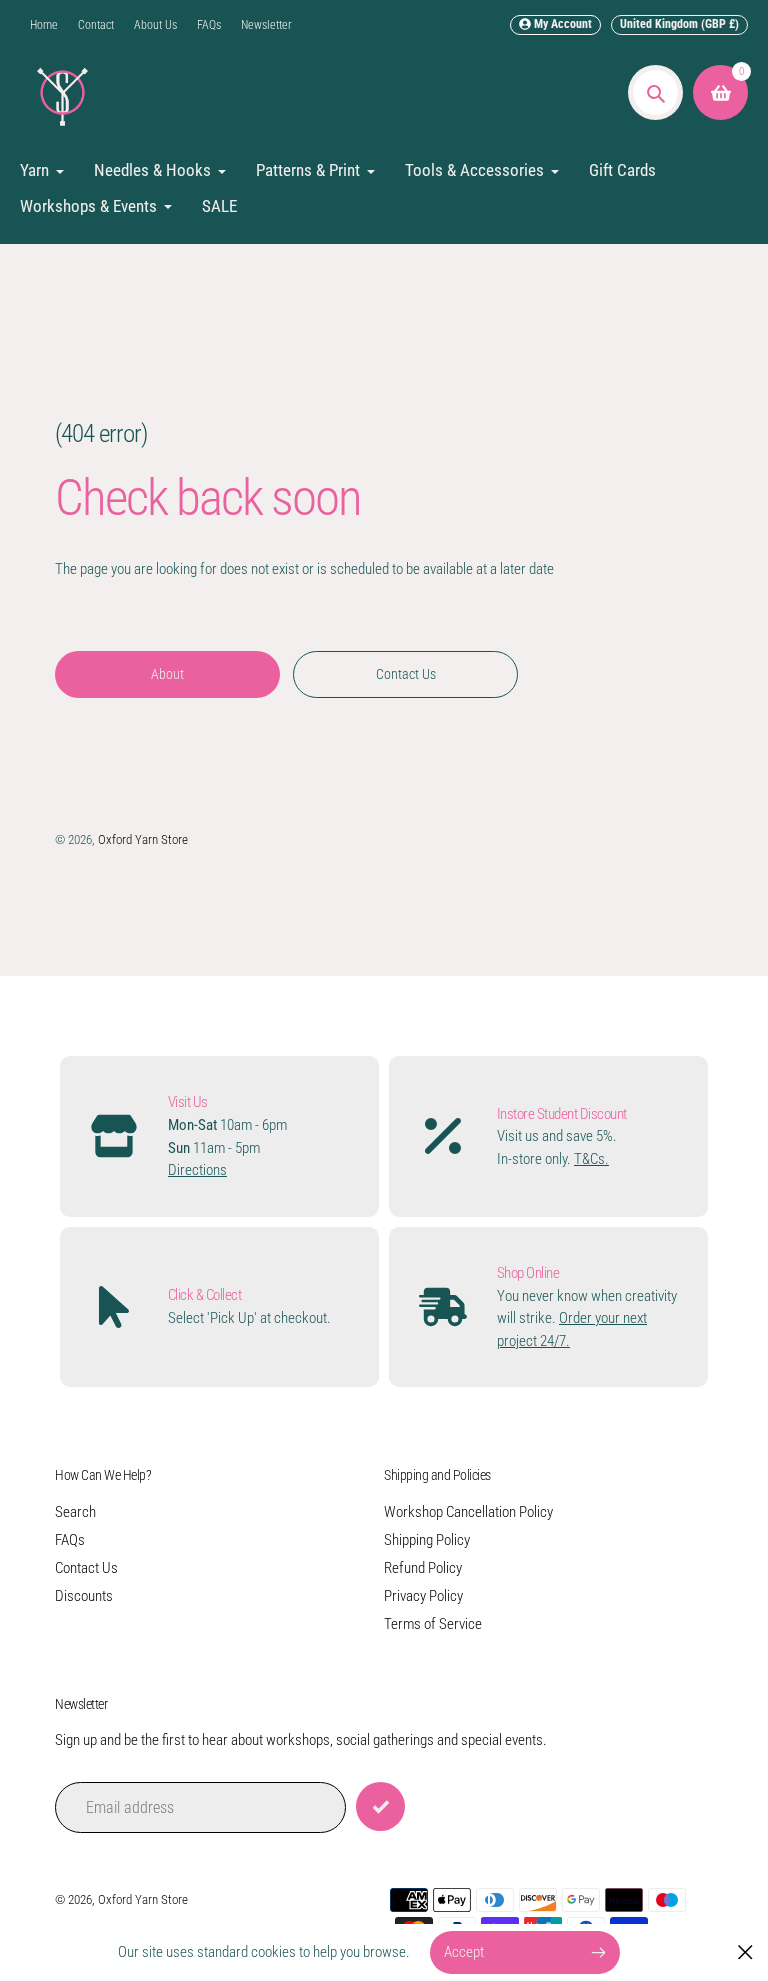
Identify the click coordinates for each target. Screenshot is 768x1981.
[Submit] (380, 1806)
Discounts (84, 1596)
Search (75, 1512)
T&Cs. (591, 1159)
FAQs (209, 25)
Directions (197, 1170)
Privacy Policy (423, 1596)
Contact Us (86, 1568)
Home (44, 25)
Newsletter (266, 25)
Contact (96, 25)
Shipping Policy (427, 1540)
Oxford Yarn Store (143, 839)
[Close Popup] (745, 1952)
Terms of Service (433, 1624)
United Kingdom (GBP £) (679, 24)
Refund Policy (423, 1568)
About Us (155, 25)
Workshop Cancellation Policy (468, 1512)
